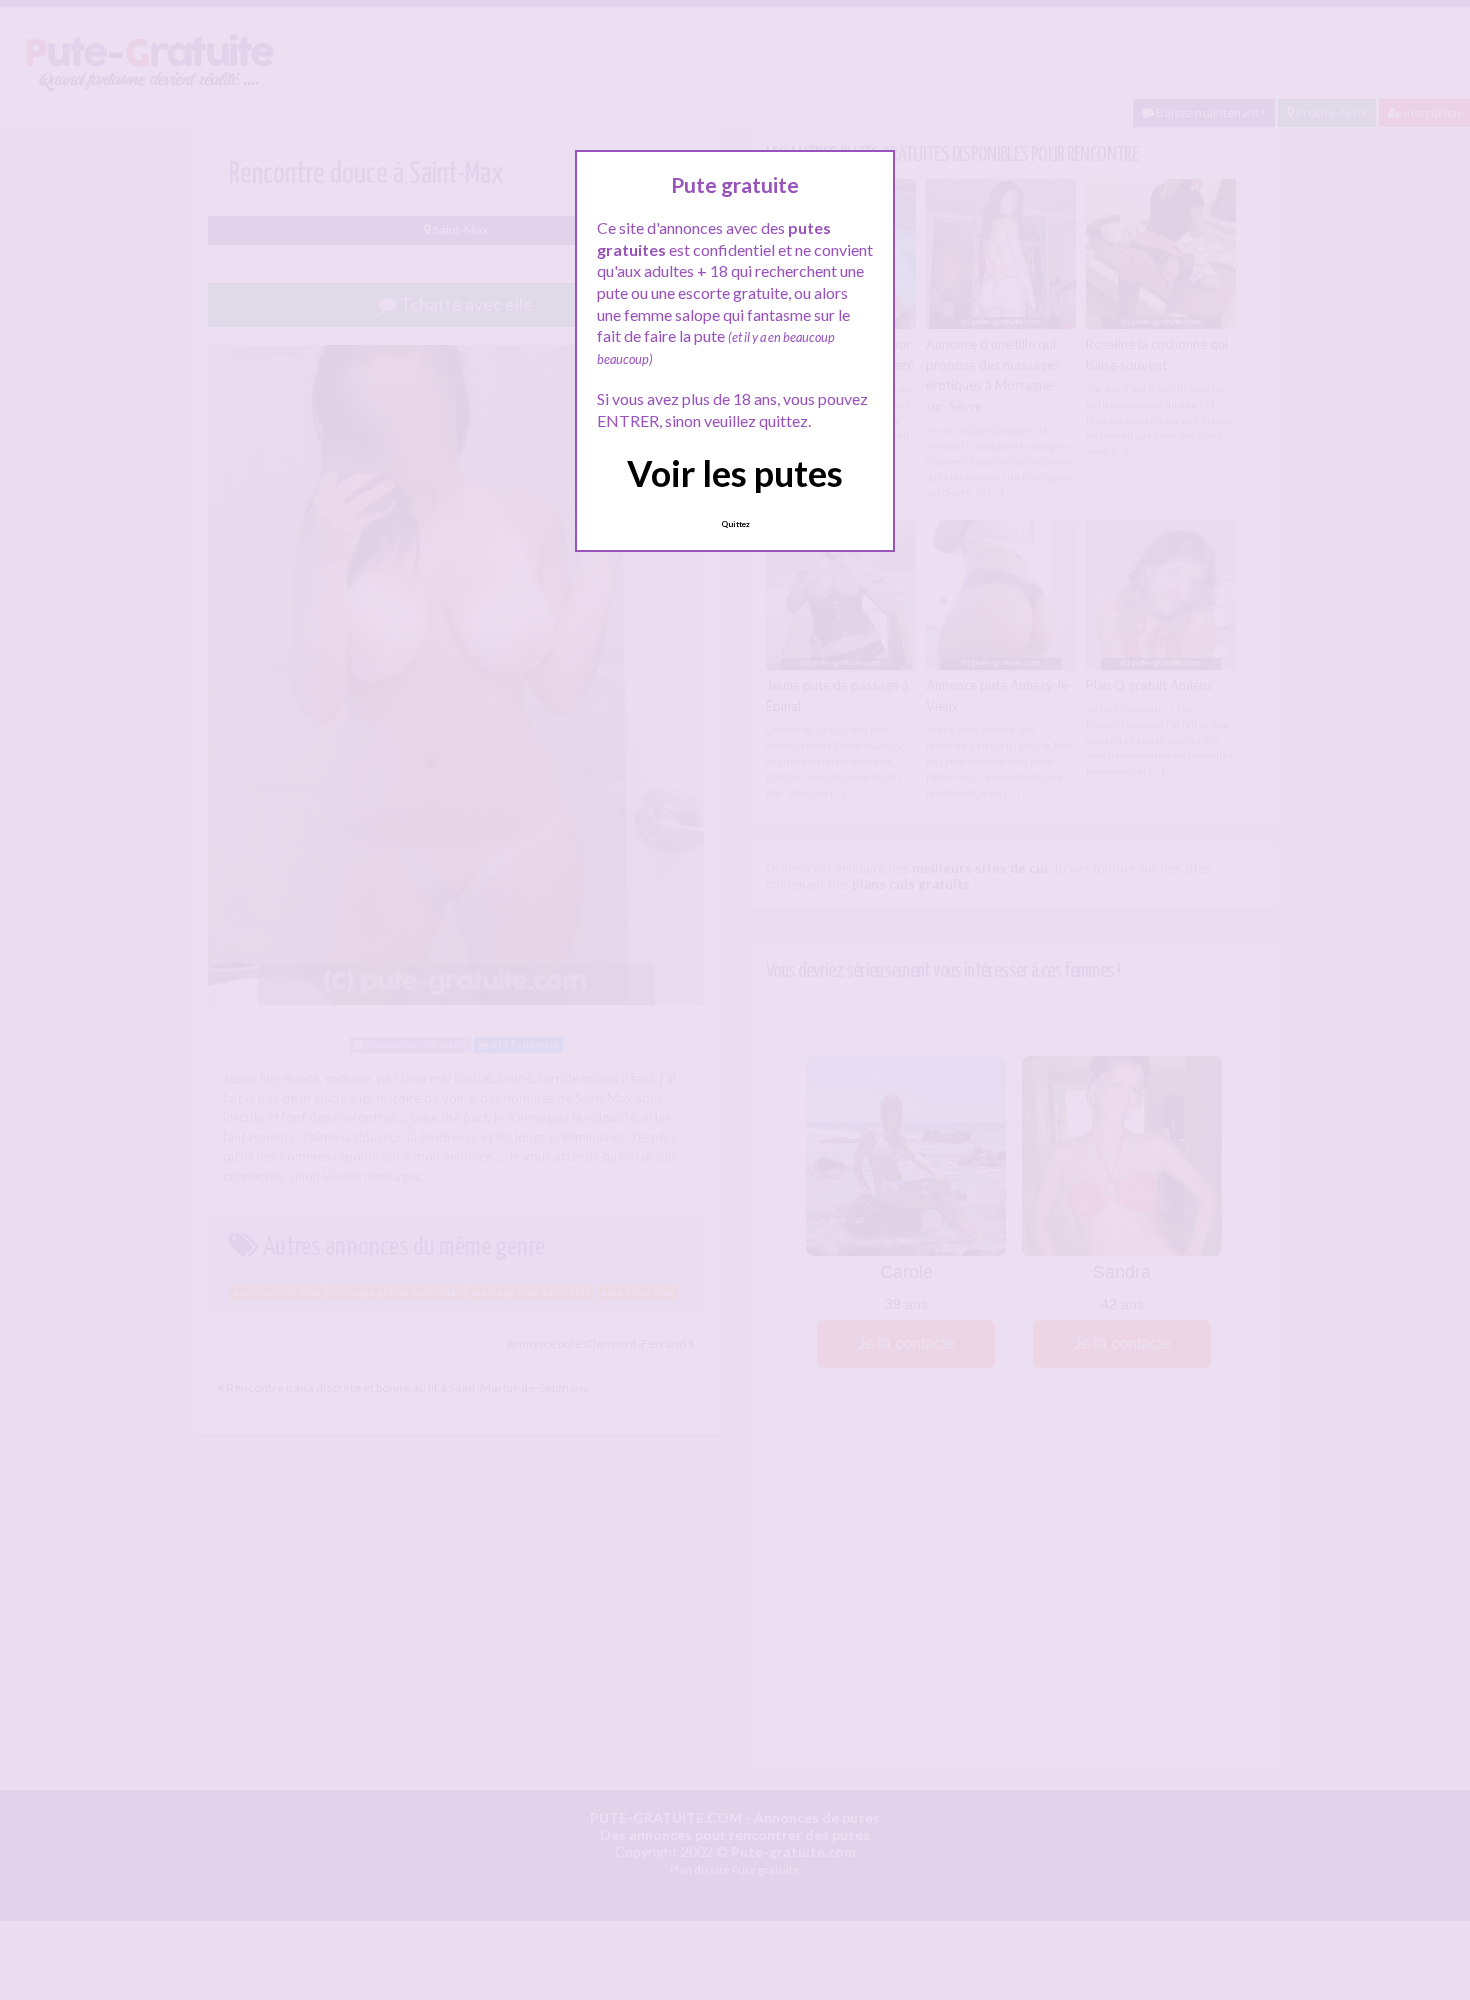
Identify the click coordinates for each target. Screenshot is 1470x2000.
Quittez (735, 524)
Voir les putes (735, 473)
